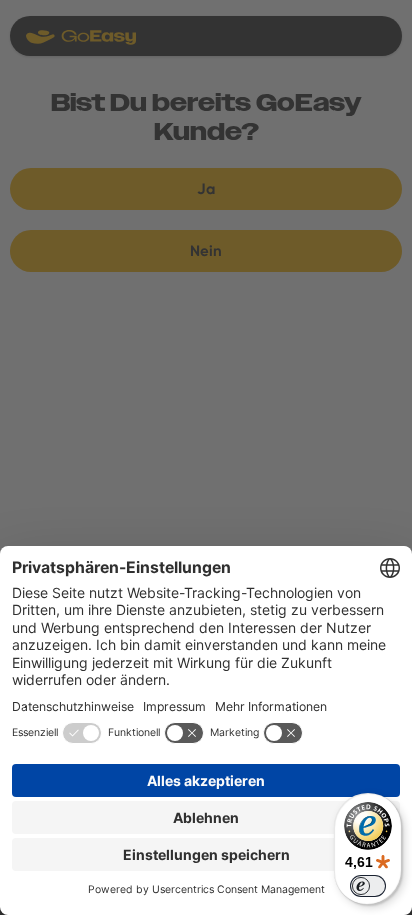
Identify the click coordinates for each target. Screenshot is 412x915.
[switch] (368, 886)
